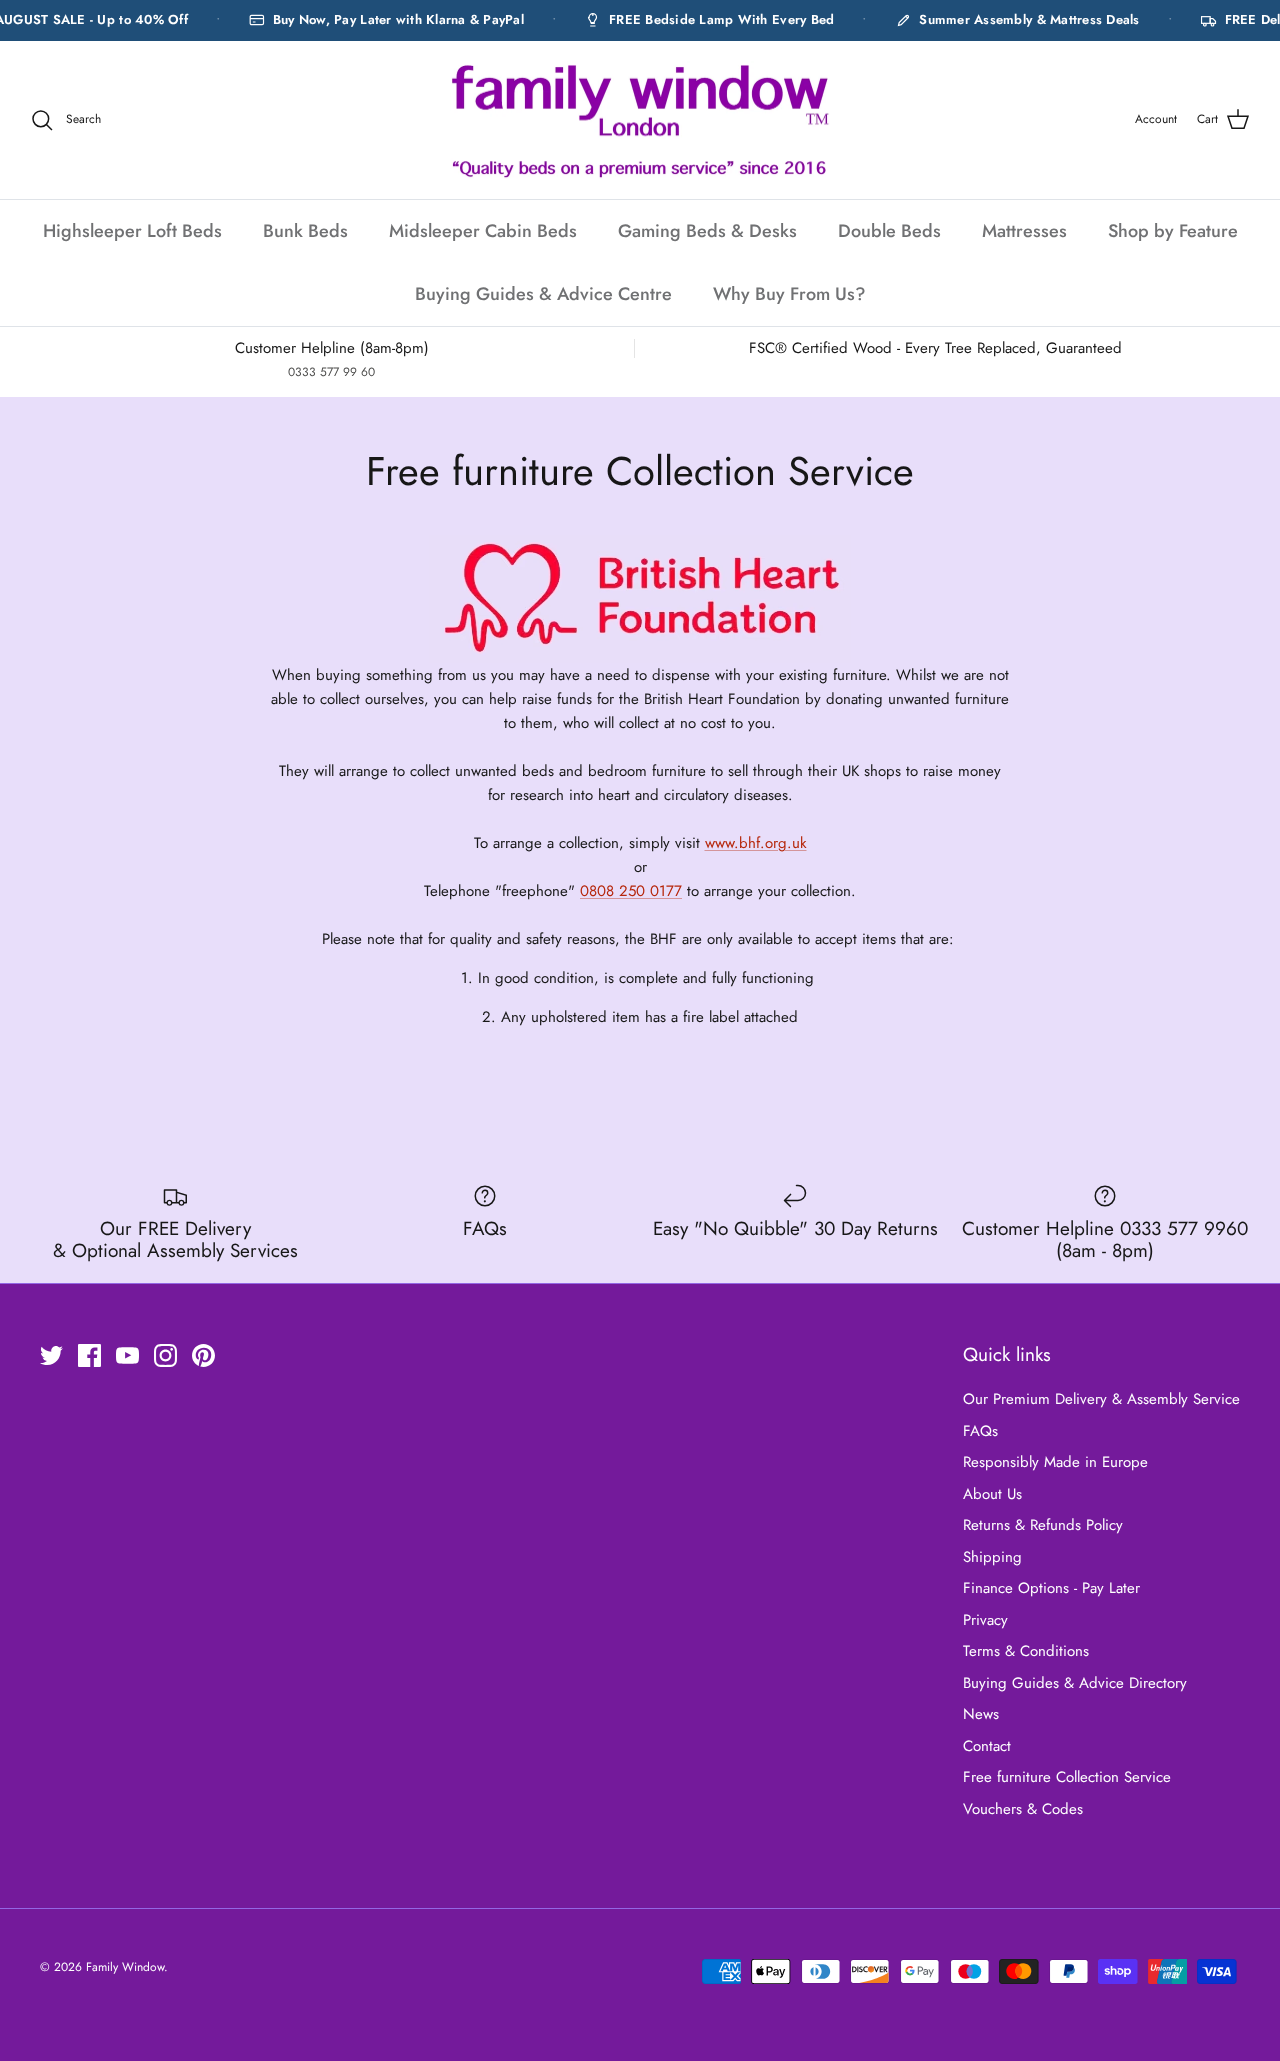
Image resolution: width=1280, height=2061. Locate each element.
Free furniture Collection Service (1067, 1777)
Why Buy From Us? (789, 294)
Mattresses (1024, 231)
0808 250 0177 (631, 891)
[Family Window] (640, 120)
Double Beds (889, 231)
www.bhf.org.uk (756, 843)
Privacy (985, 1620)
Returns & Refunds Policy (1043, 1525)
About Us (992, 1494)
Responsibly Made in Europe (1055, 1462)
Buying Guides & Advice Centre (543, 294)
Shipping (992, 1557)
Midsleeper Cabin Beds (483, 231)
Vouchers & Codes (1023, 1809)
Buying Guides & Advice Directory (1075, 1683)
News (981, 1714)
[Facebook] (89, 1355)
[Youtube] (127, 1355)
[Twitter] (51, 1355)
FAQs (980, 1431)
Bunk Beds (305, 231)
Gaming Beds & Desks (707, 231)
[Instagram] (165, 1355)
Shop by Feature (1173, 231)
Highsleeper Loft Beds (132, 231)
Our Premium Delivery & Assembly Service (1101, 1399)
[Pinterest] (203, 1355)
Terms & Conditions (1026, 1651)
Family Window (125, 1967)
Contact (987, 1746)
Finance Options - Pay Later (1051, 1588)
